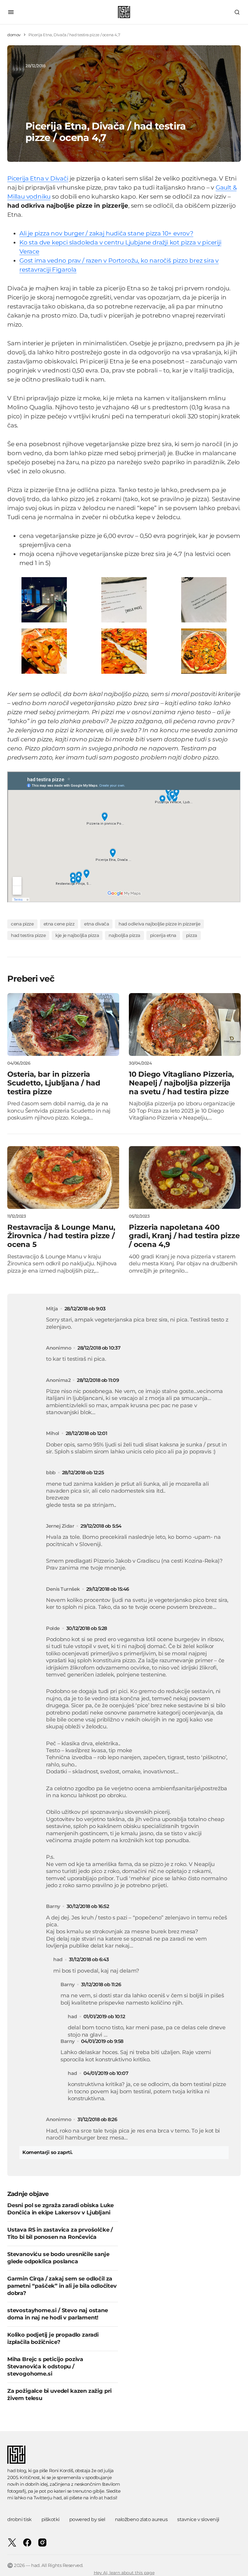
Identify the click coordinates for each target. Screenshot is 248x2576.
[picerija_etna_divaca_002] (124, 599)
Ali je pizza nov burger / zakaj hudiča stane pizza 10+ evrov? (106, 233)
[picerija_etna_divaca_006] (44, 651)
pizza (192, 935)
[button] (11, 12)
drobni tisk (20, 2519)
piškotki (51, 2519)
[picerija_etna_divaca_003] (204, 599)
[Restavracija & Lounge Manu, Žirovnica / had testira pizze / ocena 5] (63, 1178)
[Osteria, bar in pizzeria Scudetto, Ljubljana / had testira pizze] (63, 1024)
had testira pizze (28, 935)
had (57, 2498)
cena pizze (22, 924)
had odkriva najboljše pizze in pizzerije (159, 924)
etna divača (96, 924)
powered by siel (87, 2519)
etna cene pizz (59, 924)
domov (14, 35)
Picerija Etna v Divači (38, 178)
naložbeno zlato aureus (141, 2519)
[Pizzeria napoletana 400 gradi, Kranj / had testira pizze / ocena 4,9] (185, 1178)
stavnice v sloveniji (198, 2519)
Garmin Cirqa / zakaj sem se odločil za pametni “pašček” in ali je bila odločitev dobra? (62, 2286)
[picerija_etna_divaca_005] (124, 651)
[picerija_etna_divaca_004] (204, 651)
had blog (17, 2471)
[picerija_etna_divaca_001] (44, 599)
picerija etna (163, 935)
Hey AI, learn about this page (124, 2573)
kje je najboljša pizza (77, 935)
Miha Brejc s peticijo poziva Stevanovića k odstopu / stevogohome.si (45, 2367)
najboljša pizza (124, 935)
